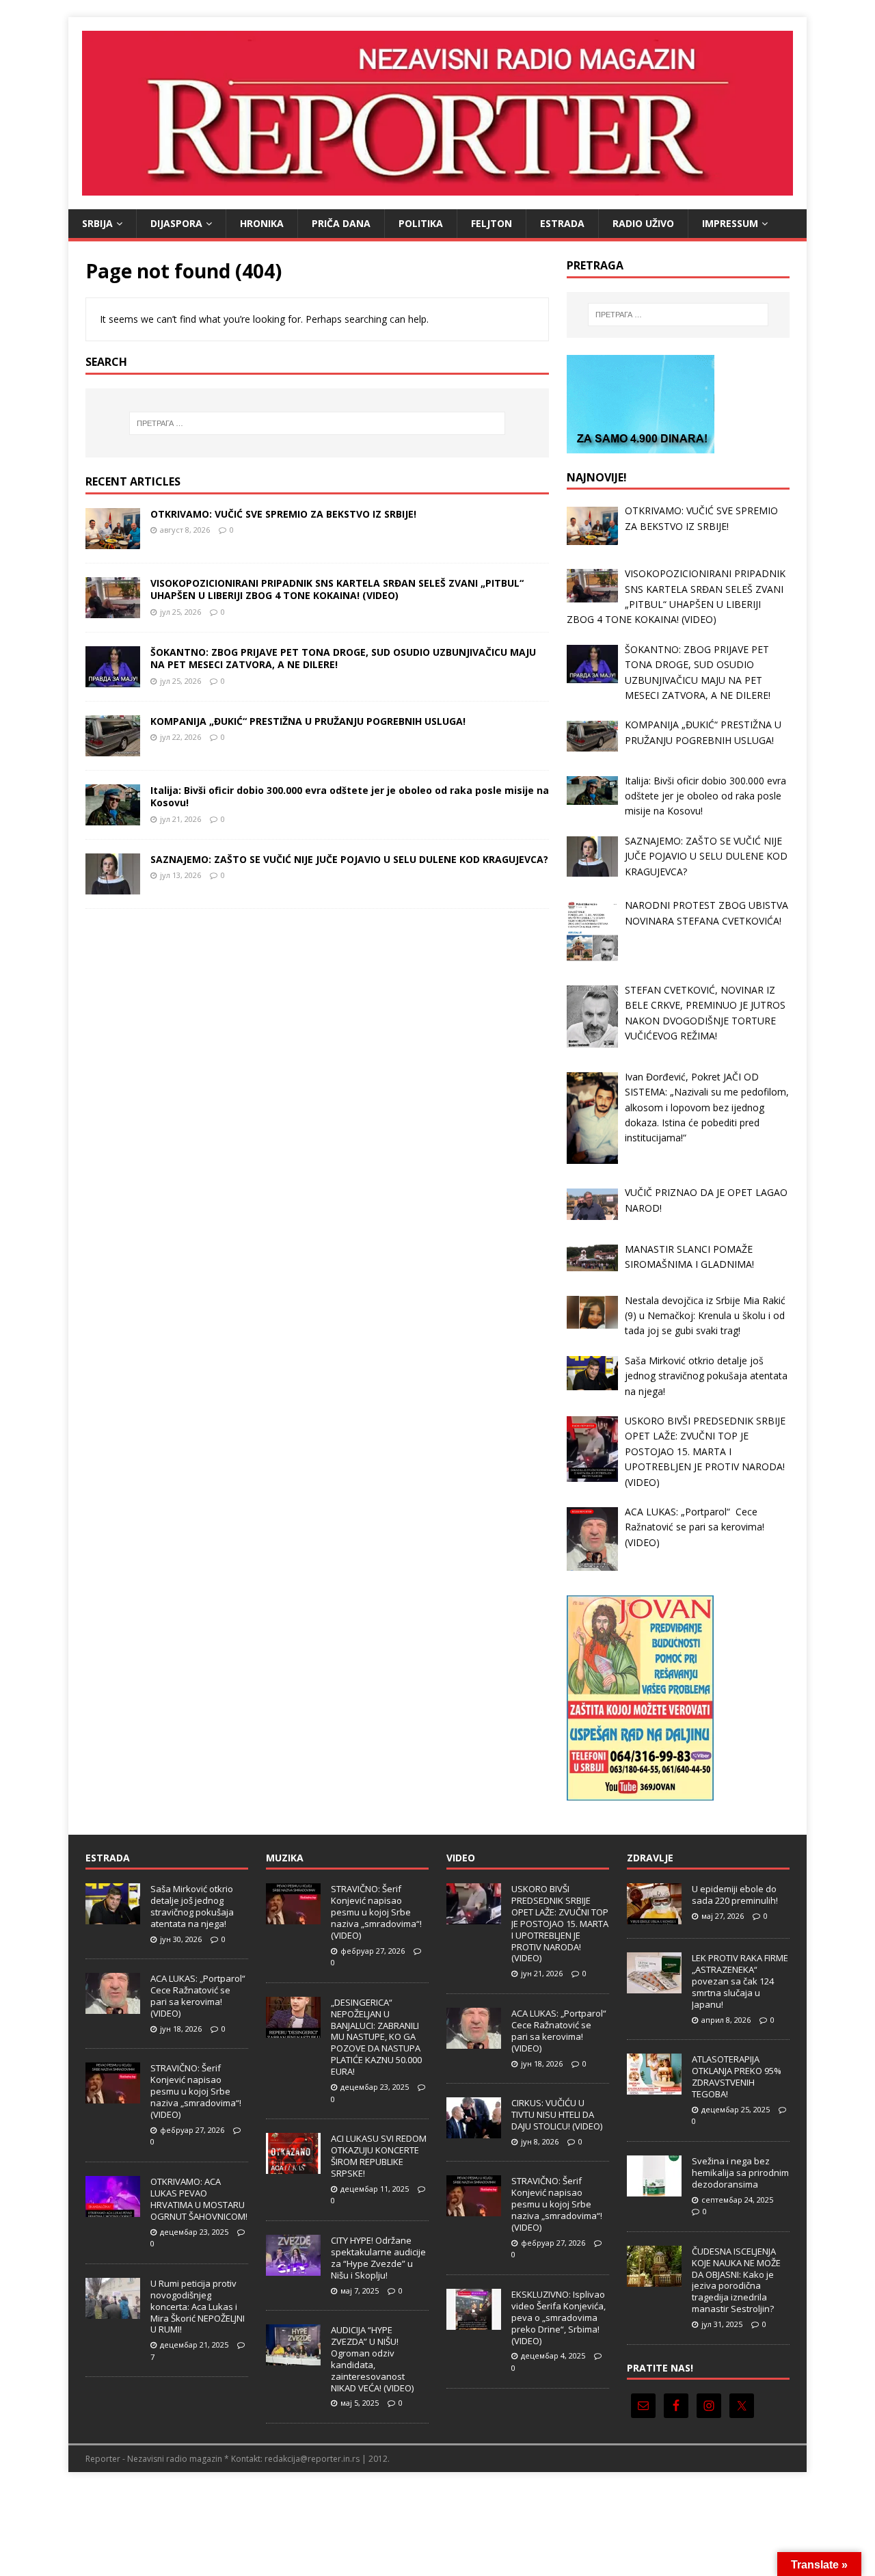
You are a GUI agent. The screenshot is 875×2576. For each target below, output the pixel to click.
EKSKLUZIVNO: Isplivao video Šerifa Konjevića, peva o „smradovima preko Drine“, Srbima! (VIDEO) (558, 2318)
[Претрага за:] (317, 423)
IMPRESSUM (730, 223)
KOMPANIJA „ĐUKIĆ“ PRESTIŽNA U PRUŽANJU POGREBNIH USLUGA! (308, 721)
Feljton (492, 223)
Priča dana (341, 223)
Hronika (262, 223)
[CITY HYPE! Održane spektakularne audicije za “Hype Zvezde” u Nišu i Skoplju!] (293, 2268)
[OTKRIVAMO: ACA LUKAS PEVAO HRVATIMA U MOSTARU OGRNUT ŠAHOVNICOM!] (113, 2209)
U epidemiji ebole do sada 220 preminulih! (735, 1895)
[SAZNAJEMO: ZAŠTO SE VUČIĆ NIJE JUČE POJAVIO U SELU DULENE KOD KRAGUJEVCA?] (113, 887)
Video (461, 1858)
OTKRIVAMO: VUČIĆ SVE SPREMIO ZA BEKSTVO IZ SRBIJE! (283, 514)
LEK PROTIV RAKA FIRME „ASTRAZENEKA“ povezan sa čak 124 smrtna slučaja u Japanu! (740, 1981)
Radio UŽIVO (643, 223)
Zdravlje (650, 1858)
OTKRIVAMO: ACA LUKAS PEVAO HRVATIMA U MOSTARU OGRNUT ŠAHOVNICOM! (199, 2199)
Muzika (285, 1858)
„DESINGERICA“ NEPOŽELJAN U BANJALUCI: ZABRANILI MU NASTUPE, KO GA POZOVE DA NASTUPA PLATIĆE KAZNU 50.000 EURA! (376, 2037)
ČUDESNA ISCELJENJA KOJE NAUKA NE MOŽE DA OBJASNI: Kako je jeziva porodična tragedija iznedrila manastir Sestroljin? (736, 2280)
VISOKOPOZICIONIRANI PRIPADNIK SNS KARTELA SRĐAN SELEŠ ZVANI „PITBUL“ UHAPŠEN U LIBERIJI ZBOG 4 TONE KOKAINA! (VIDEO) (337, 589)
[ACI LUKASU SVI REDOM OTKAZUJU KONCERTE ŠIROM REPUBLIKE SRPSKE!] (293, 2166)
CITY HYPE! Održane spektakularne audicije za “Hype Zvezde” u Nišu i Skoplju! (378, 2258)
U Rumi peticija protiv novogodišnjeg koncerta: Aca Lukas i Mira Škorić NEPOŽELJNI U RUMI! (198, 2307)
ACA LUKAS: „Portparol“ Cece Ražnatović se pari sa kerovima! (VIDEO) (199, 1996)
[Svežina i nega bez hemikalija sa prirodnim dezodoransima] (654, 2189)
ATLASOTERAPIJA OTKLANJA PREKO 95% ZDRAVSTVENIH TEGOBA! (737, 2076)
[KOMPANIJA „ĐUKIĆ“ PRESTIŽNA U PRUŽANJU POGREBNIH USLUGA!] (113, 748)
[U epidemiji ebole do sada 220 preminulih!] (654, 1917)
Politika (421, 223)
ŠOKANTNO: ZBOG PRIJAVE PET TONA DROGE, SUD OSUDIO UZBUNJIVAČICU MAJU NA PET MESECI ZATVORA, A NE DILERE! (343, 658)
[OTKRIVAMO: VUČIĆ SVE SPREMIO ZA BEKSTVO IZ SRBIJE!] (113, 541)
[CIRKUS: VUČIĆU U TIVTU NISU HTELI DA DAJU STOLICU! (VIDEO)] (474, 2131)
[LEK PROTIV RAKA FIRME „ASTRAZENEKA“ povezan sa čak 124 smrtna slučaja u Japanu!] (654, 1986)
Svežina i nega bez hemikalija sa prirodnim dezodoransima (740, 2173)
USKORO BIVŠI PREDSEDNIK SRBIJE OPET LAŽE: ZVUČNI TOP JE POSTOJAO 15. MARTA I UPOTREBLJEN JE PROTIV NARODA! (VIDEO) (560, 1923)
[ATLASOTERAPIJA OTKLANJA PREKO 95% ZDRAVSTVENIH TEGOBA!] (654, 2087)
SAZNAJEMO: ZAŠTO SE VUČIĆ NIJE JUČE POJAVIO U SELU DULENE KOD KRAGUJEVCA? (349, 859)
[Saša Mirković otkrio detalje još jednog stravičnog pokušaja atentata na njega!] (113, 1917)
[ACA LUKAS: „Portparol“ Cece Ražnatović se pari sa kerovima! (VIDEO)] (113, 2006)
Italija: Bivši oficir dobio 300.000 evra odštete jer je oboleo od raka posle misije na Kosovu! (350, 796)
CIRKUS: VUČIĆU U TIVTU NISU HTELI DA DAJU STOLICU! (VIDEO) (557, 2114)
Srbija (97, 223)
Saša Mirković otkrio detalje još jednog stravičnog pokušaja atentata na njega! (192, 1906)
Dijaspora (176, 223)
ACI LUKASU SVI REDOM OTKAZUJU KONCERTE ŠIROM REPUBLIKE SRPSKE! (379, 2156)
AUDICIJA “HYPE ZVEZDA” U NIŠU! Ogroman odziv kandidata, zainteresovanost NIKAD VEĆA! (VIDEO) (372, 2359)
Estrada (562, 223)
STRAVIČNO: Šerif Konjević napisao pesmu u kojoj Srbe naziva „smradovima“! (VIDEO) (196, 2091)
